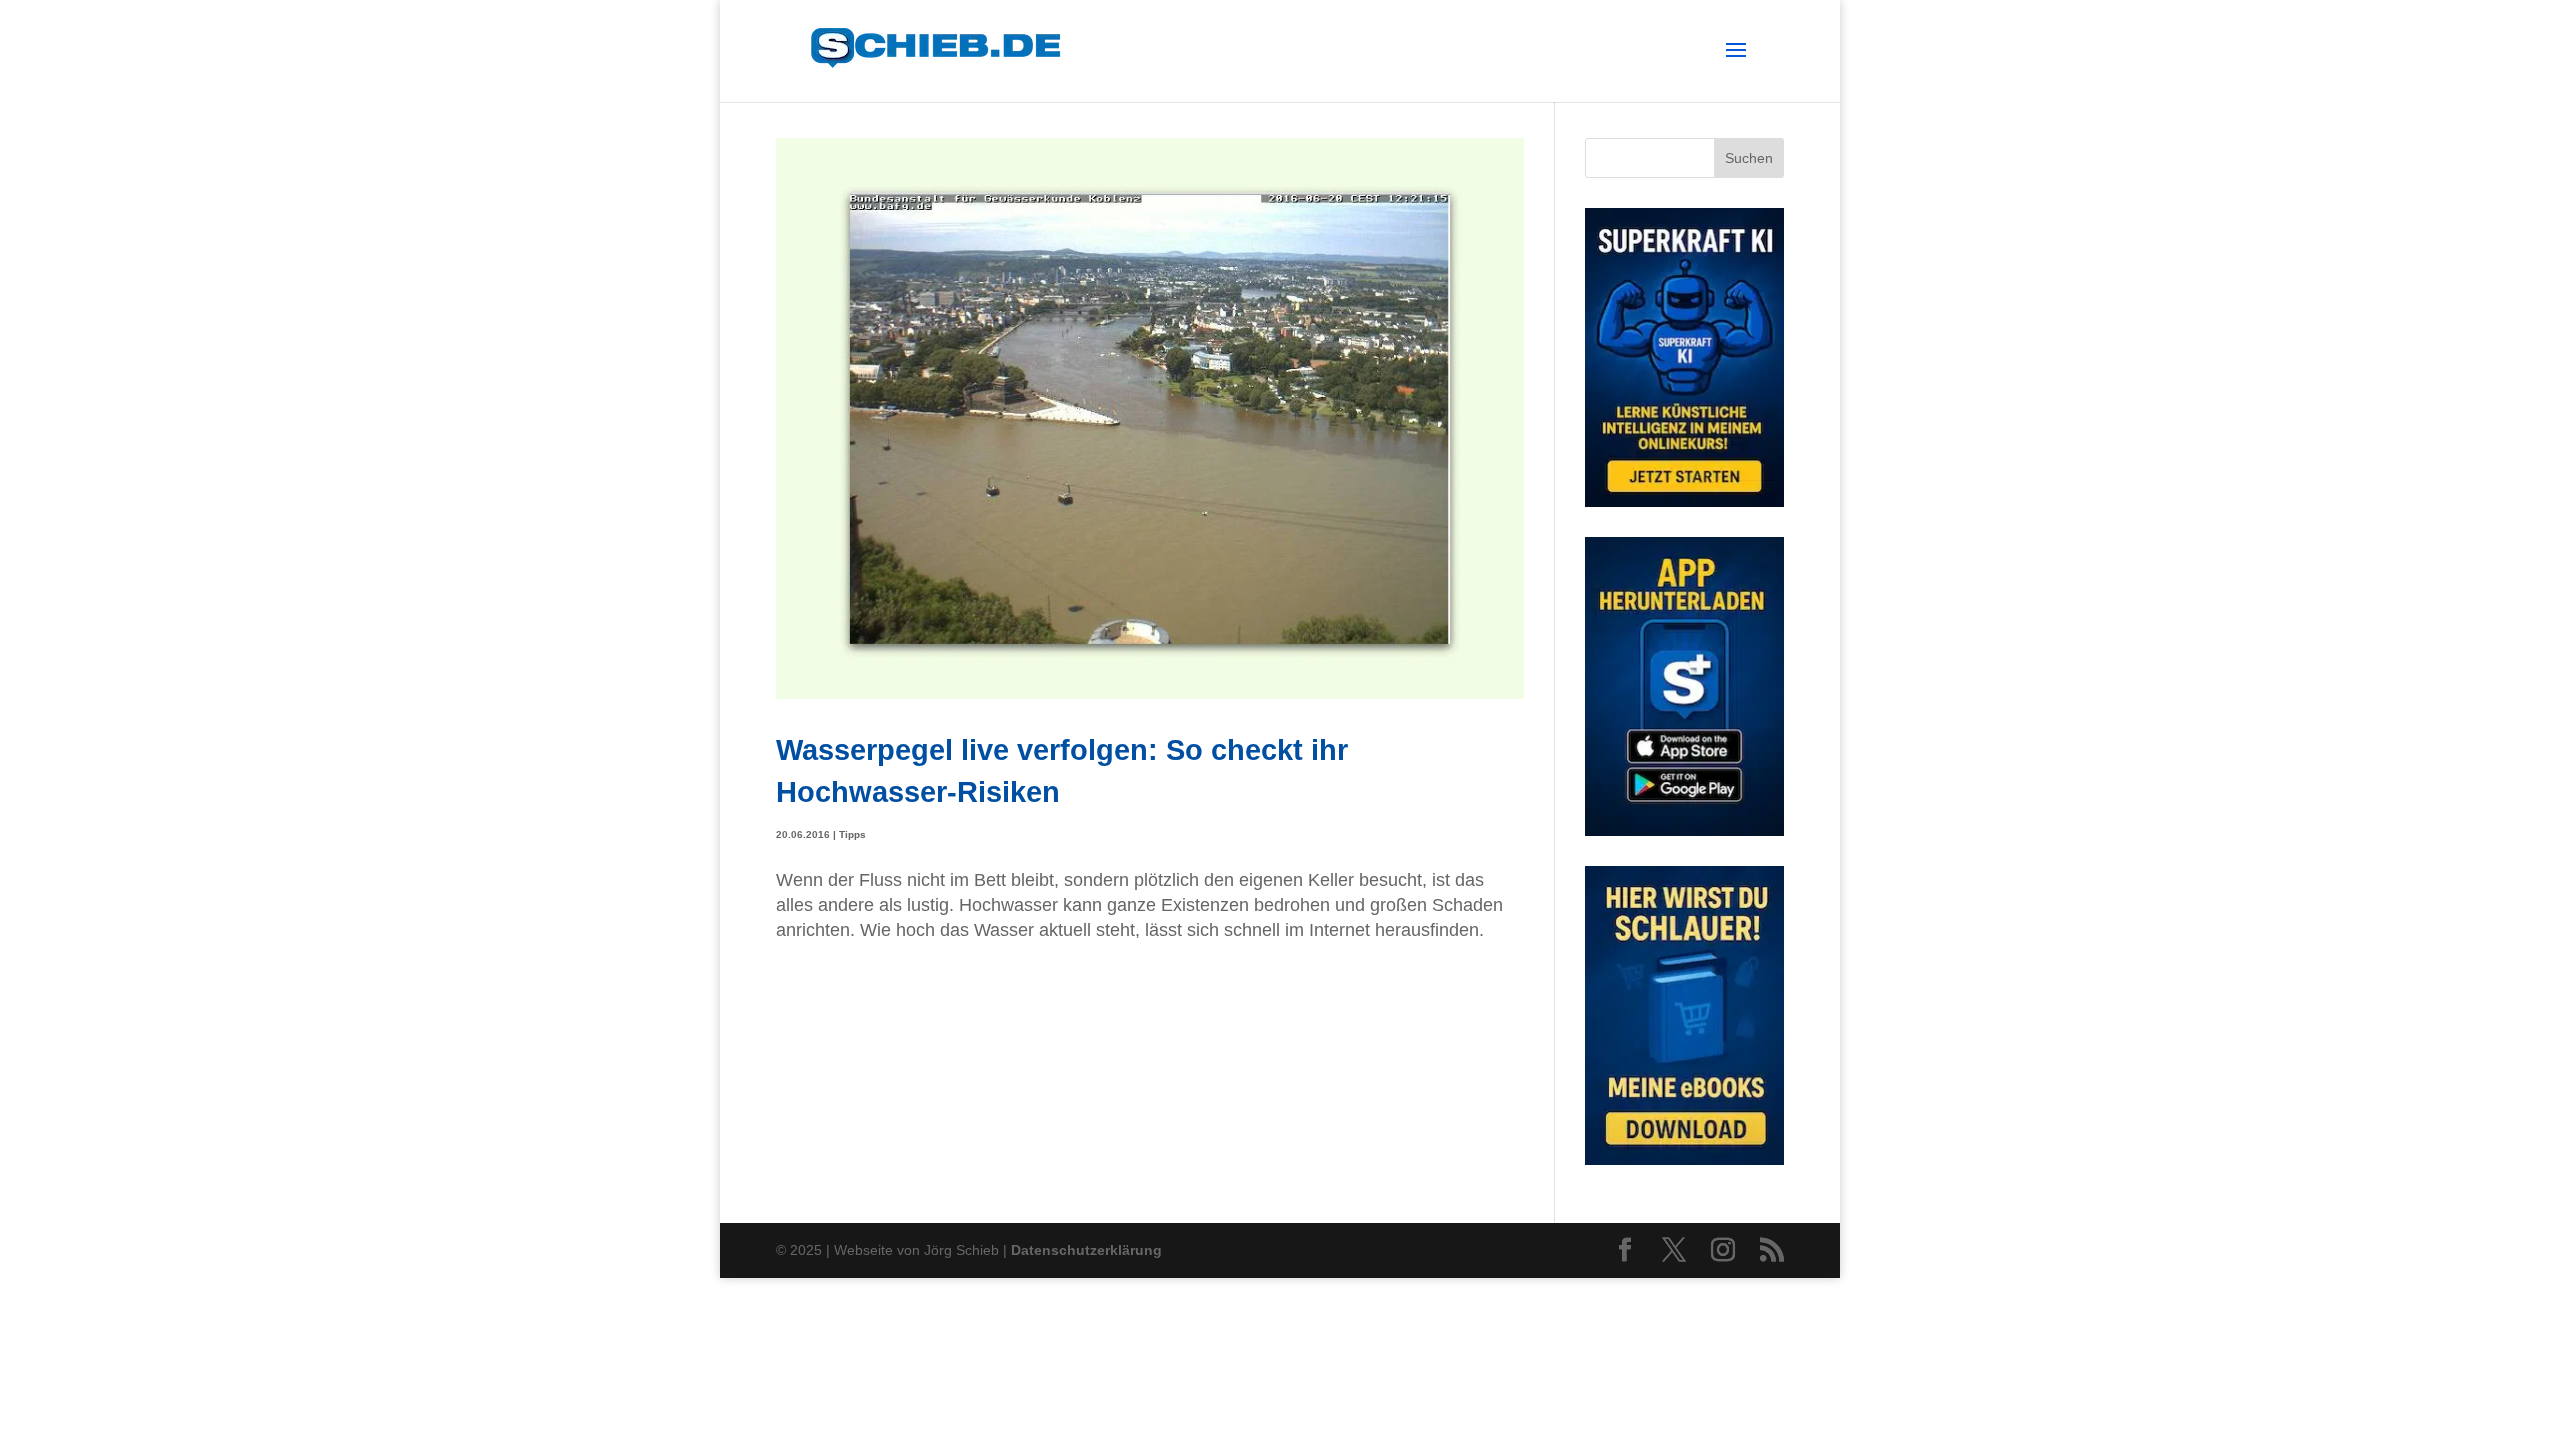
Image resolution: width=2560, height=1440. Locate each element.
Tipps (852, 834)
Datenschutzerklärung (1086, 1250)
